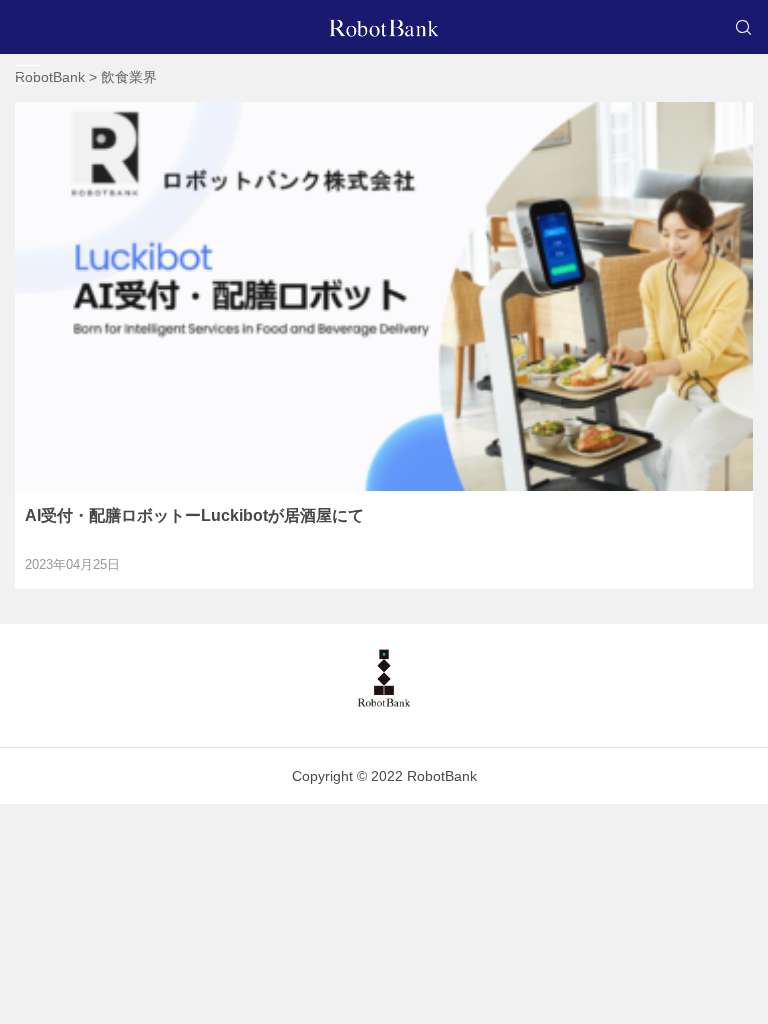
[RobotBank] (384, 27)
